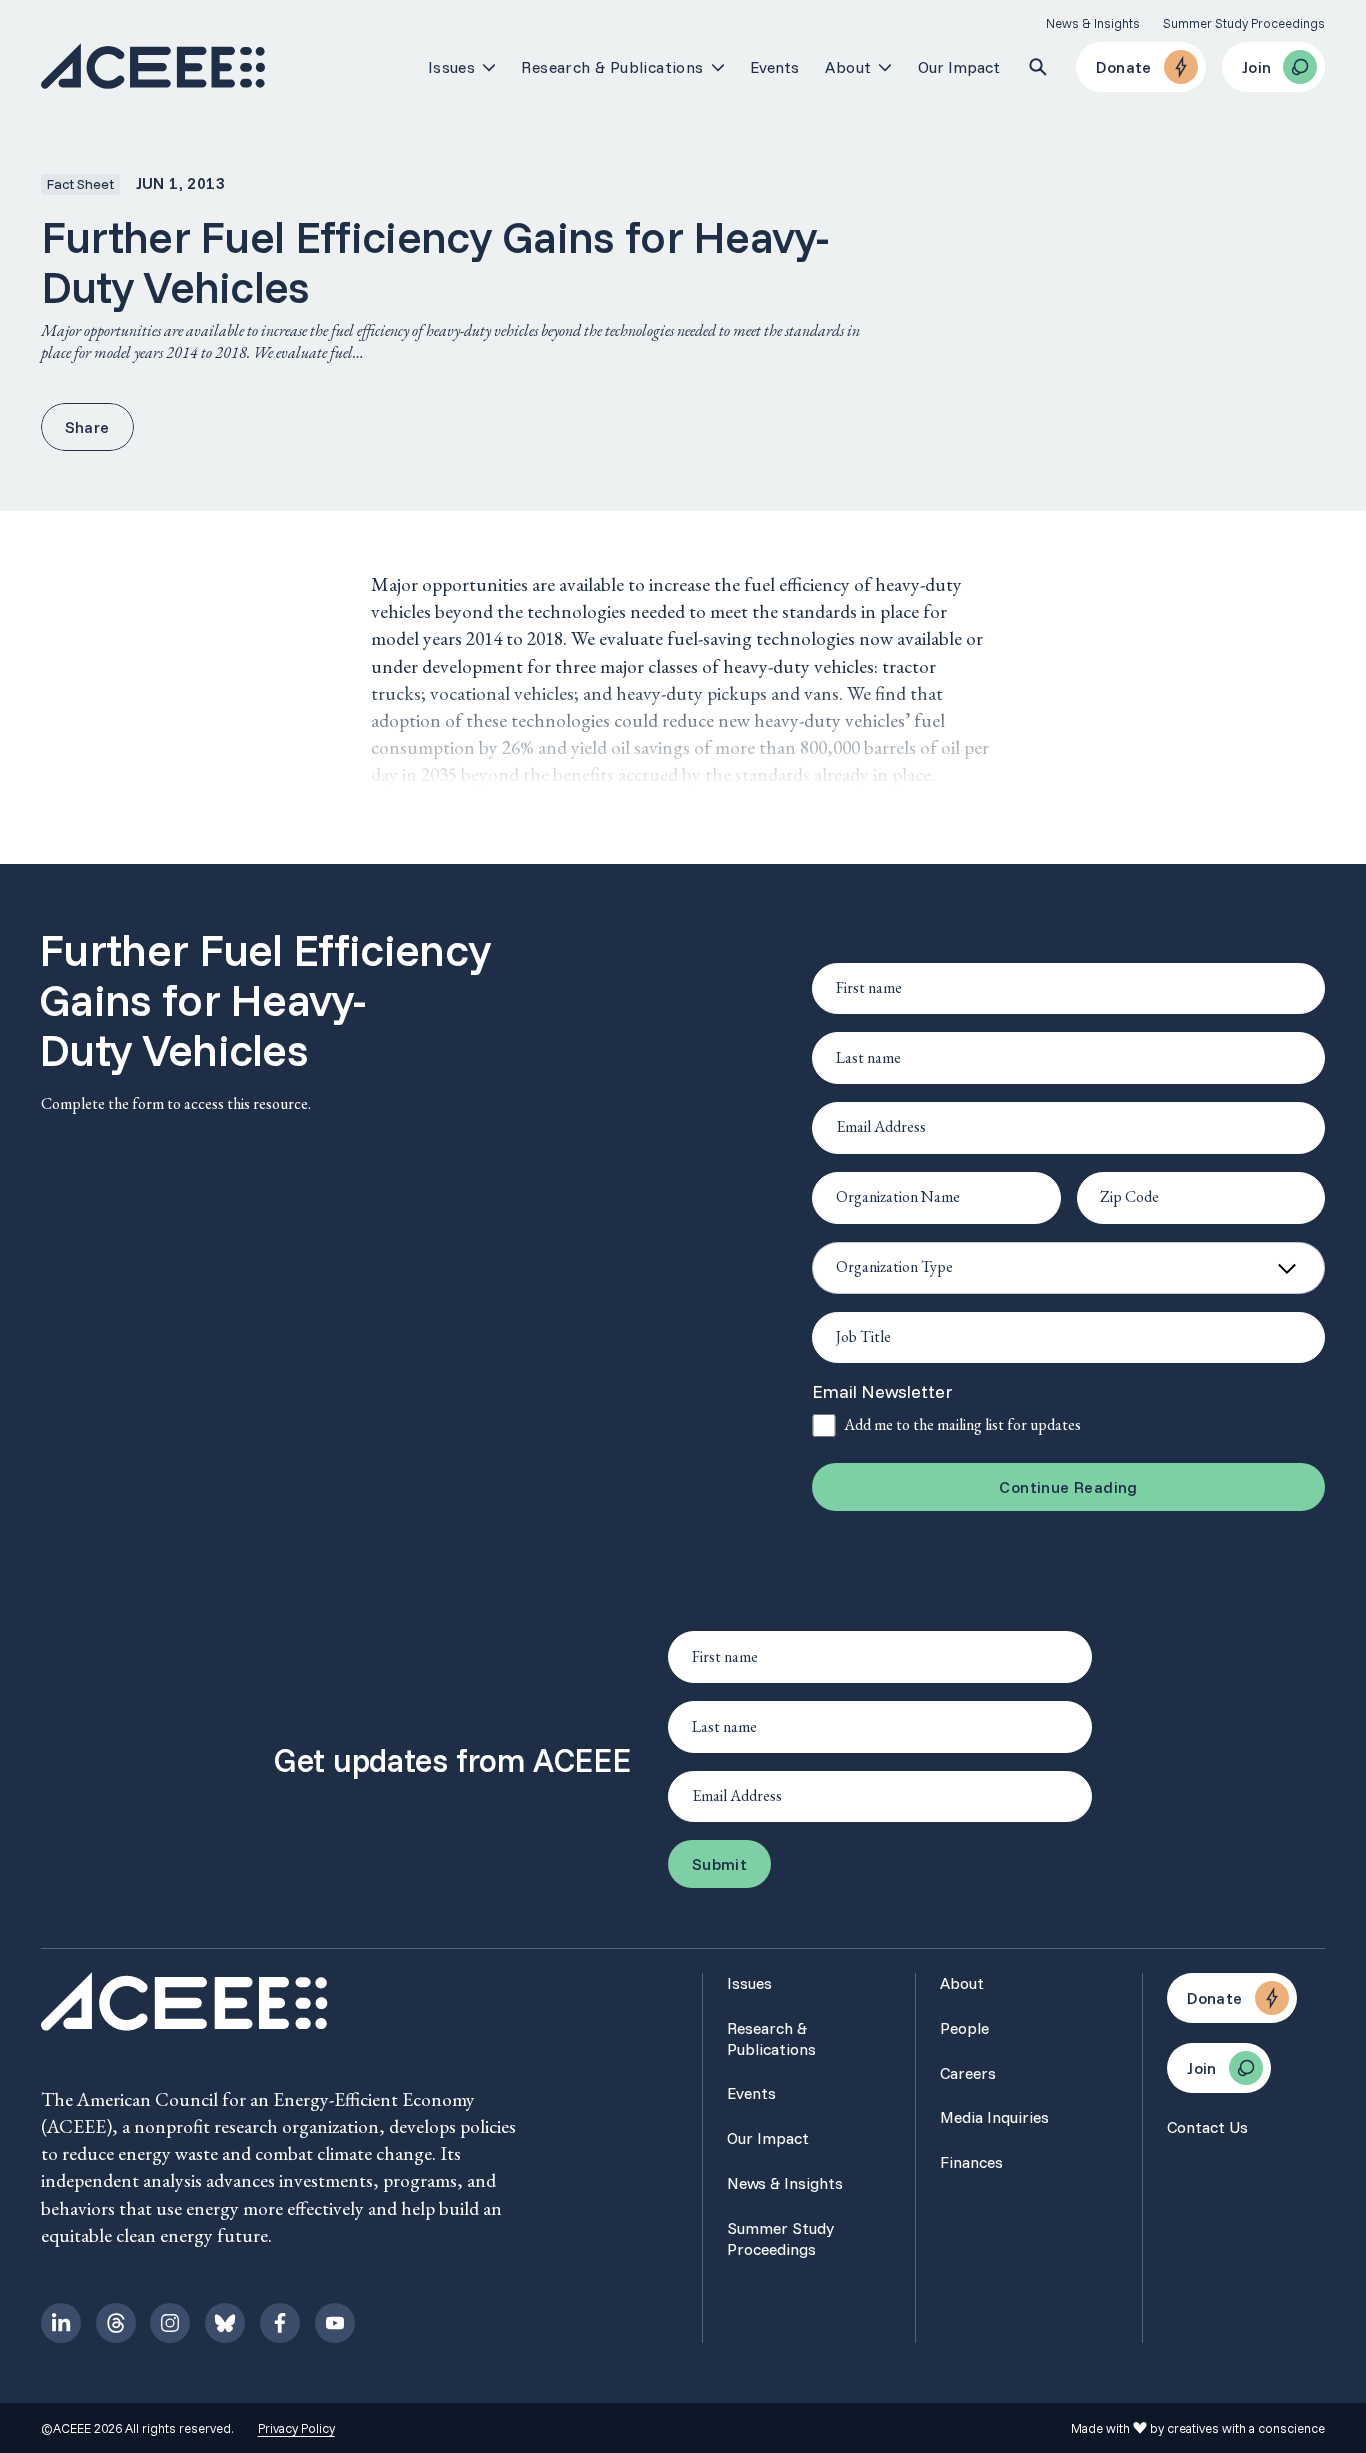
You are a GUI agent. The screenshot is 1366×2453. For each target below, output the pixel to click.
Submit (719, 1864)
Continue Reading (1068, 1487)
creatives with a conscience (1246, 2428)
